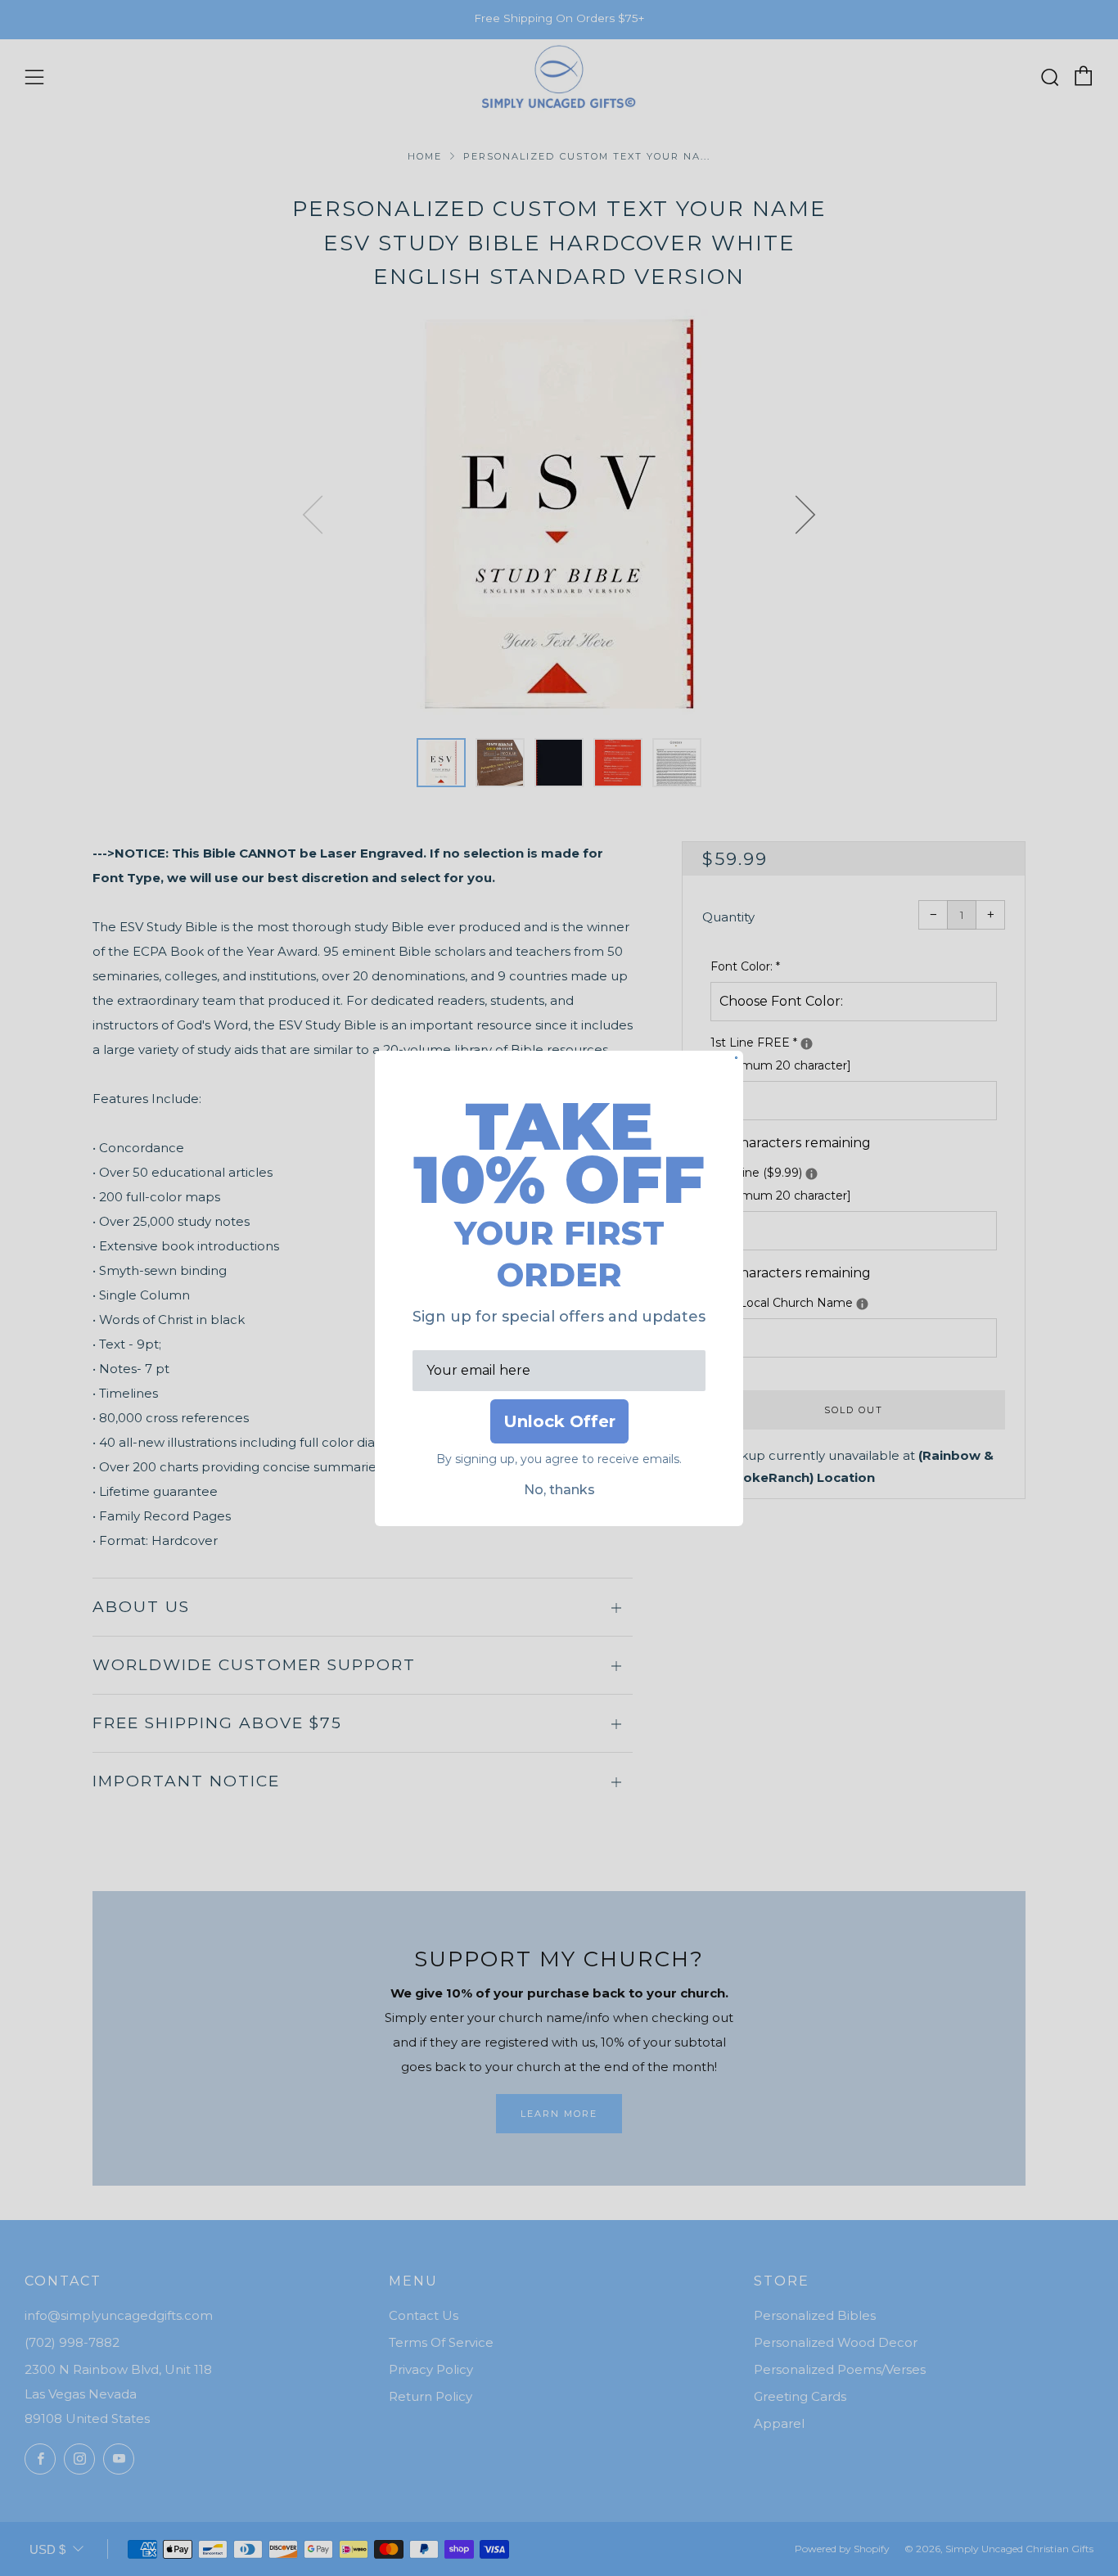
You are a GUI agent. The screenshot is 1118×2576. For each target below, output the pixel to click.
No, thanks (559, 1490)
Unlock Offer (559, 1421)
